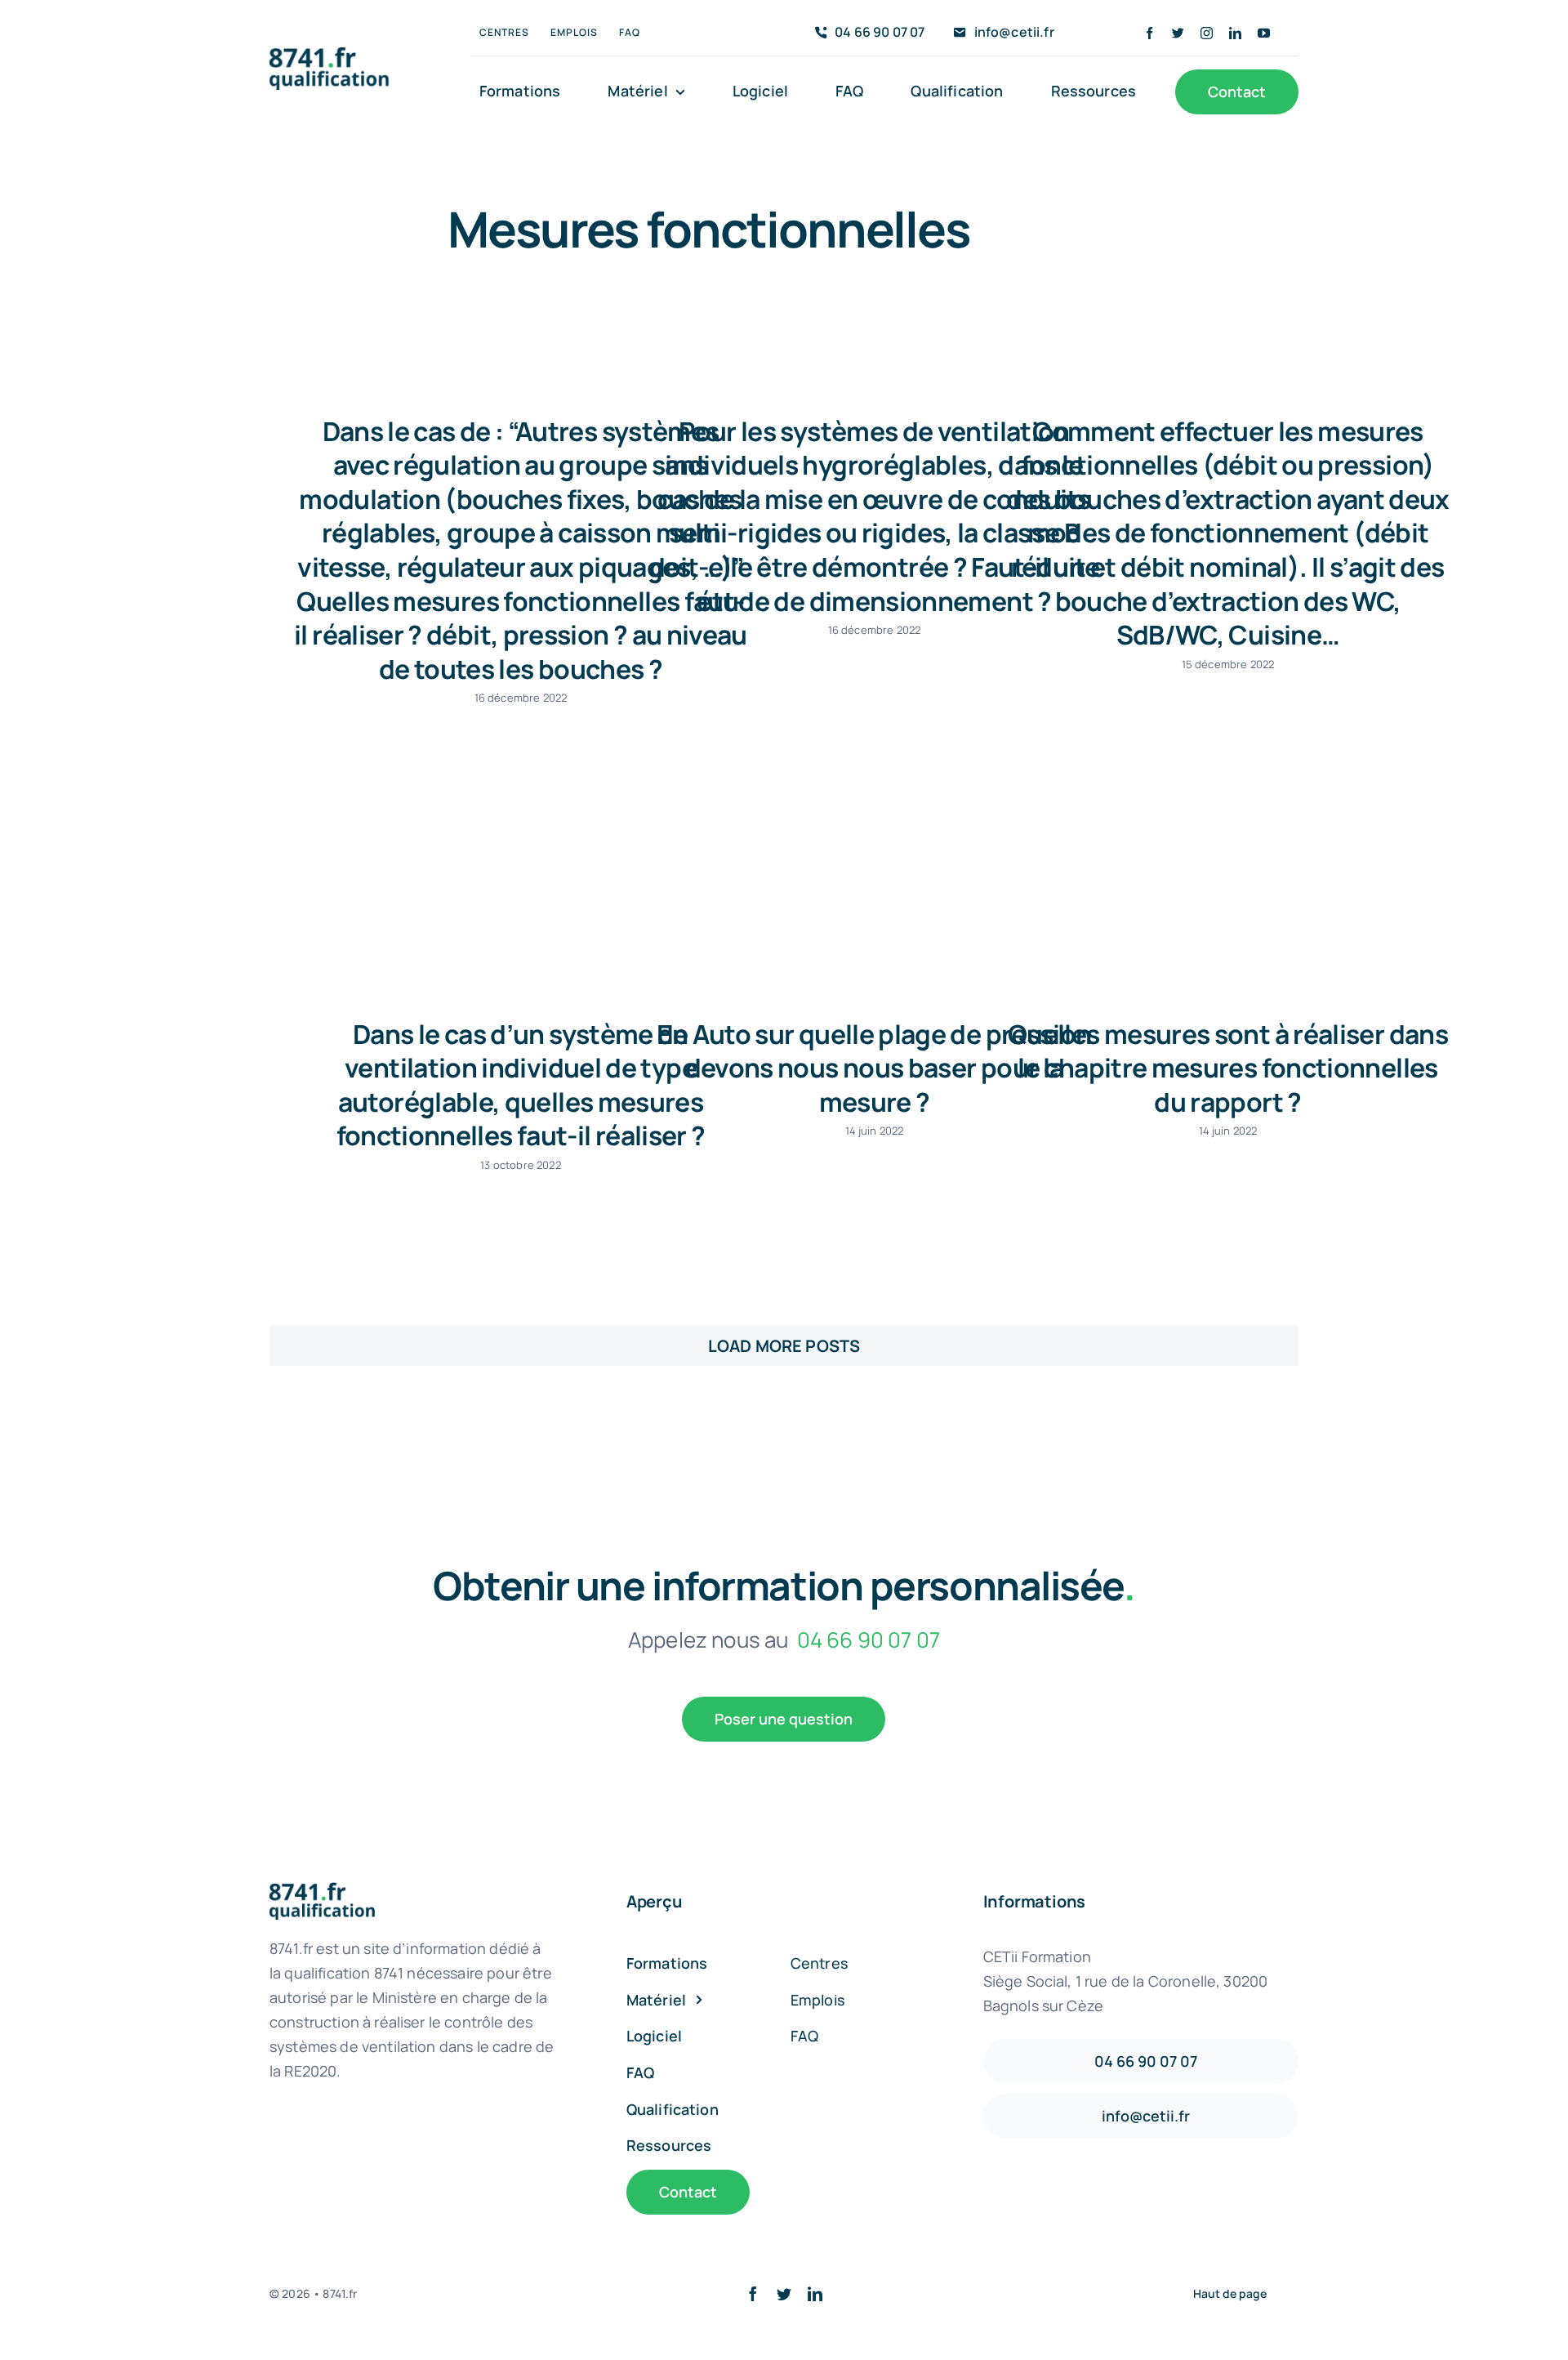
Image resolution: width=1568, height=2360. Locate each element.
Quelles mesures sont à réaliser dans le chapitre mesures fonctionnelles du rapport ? (1228, 1068)
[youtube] (1264, 33)
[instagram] (1207, 33)
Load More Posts (784, 1346)
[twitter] (1178, 33)
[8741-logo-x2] (340, 55)
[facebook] (1149, 33)
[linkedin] (1235, 33)
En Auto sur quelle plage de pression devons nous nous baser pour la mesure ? (874, 1068)
